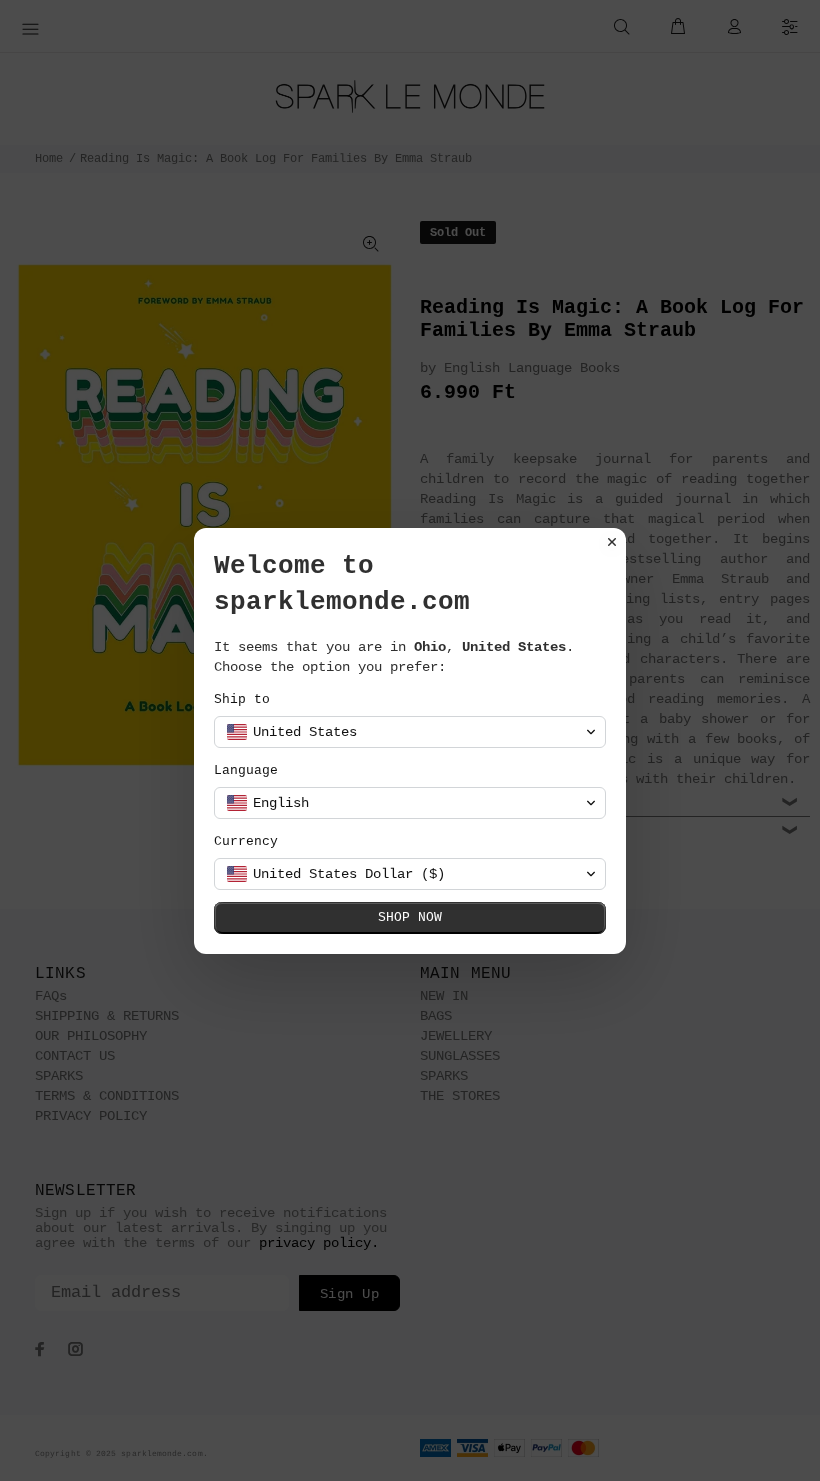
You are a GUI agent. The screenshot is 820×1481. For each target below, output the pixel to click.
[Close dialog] (612, 542)
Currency (246, 841)
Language (246, 770)
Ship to (242, 699)
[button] (410, 732)
